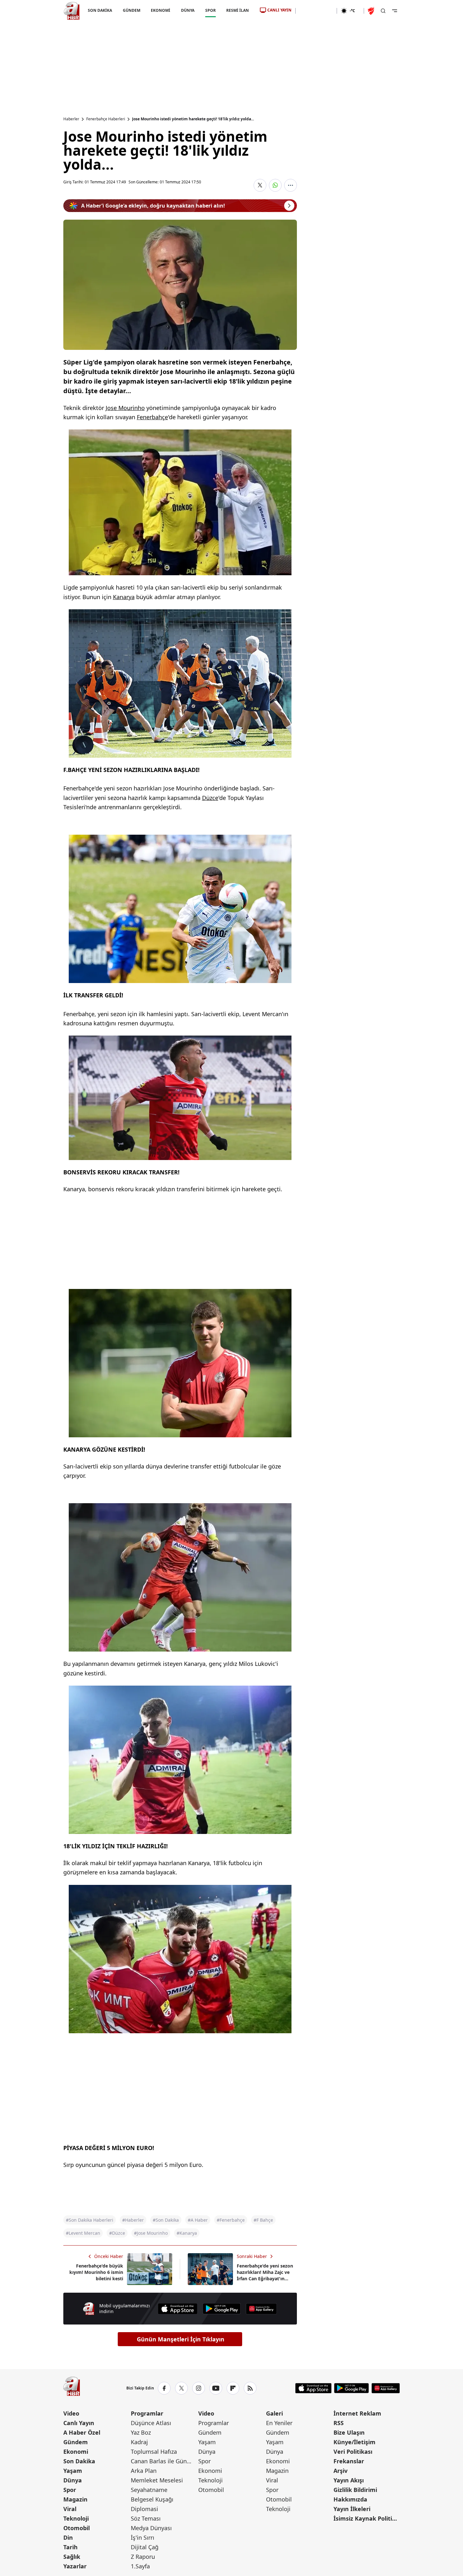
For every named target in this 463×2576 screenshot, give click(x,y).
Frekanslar (349, 2461)
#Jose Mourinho (151, 2233)
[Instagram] (199, 2388)
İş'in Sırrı (143, 2537)
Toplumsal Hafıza (154, 2452)
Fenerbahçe (152, 417)
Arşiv (340, 2471)
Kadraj (139, 2442)
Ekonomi (76, 2452)
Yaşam (73, 2471)
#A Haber (198, 2220)
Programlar (147, 2413)
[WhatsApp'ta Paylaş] (275, 185)
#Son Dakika (166, 2220)
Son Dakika (79, 2461)
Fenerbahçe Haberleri (106, 119)
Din (68, 2537)
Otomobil (77, 2528)
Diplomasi (144, 2509)
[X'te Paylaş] (260, 185)
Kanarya (124, 597)
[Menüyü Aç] (395, 11)
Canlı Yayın (79, 2423)
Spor (70, 2490)
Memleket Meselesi (157, 2480)
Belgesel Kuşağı (152, 2499)
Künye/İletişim (354, 2442)
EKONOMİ (161, 10)
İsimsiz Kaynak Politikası (367, 2518)
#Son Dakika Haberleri (90, 2220)
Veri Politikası (353, 2452)
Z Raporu (143, 2557)
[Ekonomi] (316, 11)
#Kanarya (187, 2233)
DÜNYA (188, 10)
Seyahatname (149, 2490)
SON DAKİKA (100, 10)
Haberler (71, 119)
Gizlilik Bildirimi (355, 2490)
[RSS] (250, 2388)
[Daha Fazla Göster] (291, 185)
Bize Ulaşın (349, 2432)
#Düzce (117, 2233)
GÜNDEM (131, 10)
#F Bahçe (263, 2220)
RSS (339, 2423)
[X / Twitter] (181, 2388)
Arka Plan (144, 2471)
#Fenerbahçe (231, 2220)
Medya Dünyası (151, 2528)
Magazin (75, 2499)
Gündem (76, 2442)
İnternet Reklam (357, 2413)
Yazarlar (75, 2566)
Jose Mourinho (125, 408)
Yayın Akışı (349, 2480)
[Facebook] (164, 2388)
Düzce (210, 798)
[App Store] (178, 2309)
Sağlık (72, 2557)
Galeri (274, 2413)
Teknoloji (76, 2518)
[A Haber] (72, 11)
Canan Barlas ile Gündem (164, 2461)
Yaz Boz (141, 2432)
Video (71, 2413)
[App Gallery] (261, 2309)
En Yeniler (279, 2423)
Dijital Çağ (145, 2547)
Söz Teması (146, 2518)
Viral (70, 2509)
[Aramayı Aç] (383, 11)
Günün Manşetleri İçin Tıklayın (181, 2339)
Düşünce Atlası (151, 2423)
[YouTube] (216, 2388)
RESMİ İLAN (238, 10)
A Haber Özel (82, 2432)
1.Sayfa (140, 2566)
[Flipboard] (233, 2388)
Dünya (73, 2480)
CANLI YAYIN (279, 10)
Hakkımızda (350, 2499)
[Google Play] (222, 2309)
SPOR (210, 10)
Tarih (70, 2547)
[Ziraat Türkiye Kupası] (372, 11)
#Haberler (133, 2220)
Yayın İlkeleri (352, 2509)
